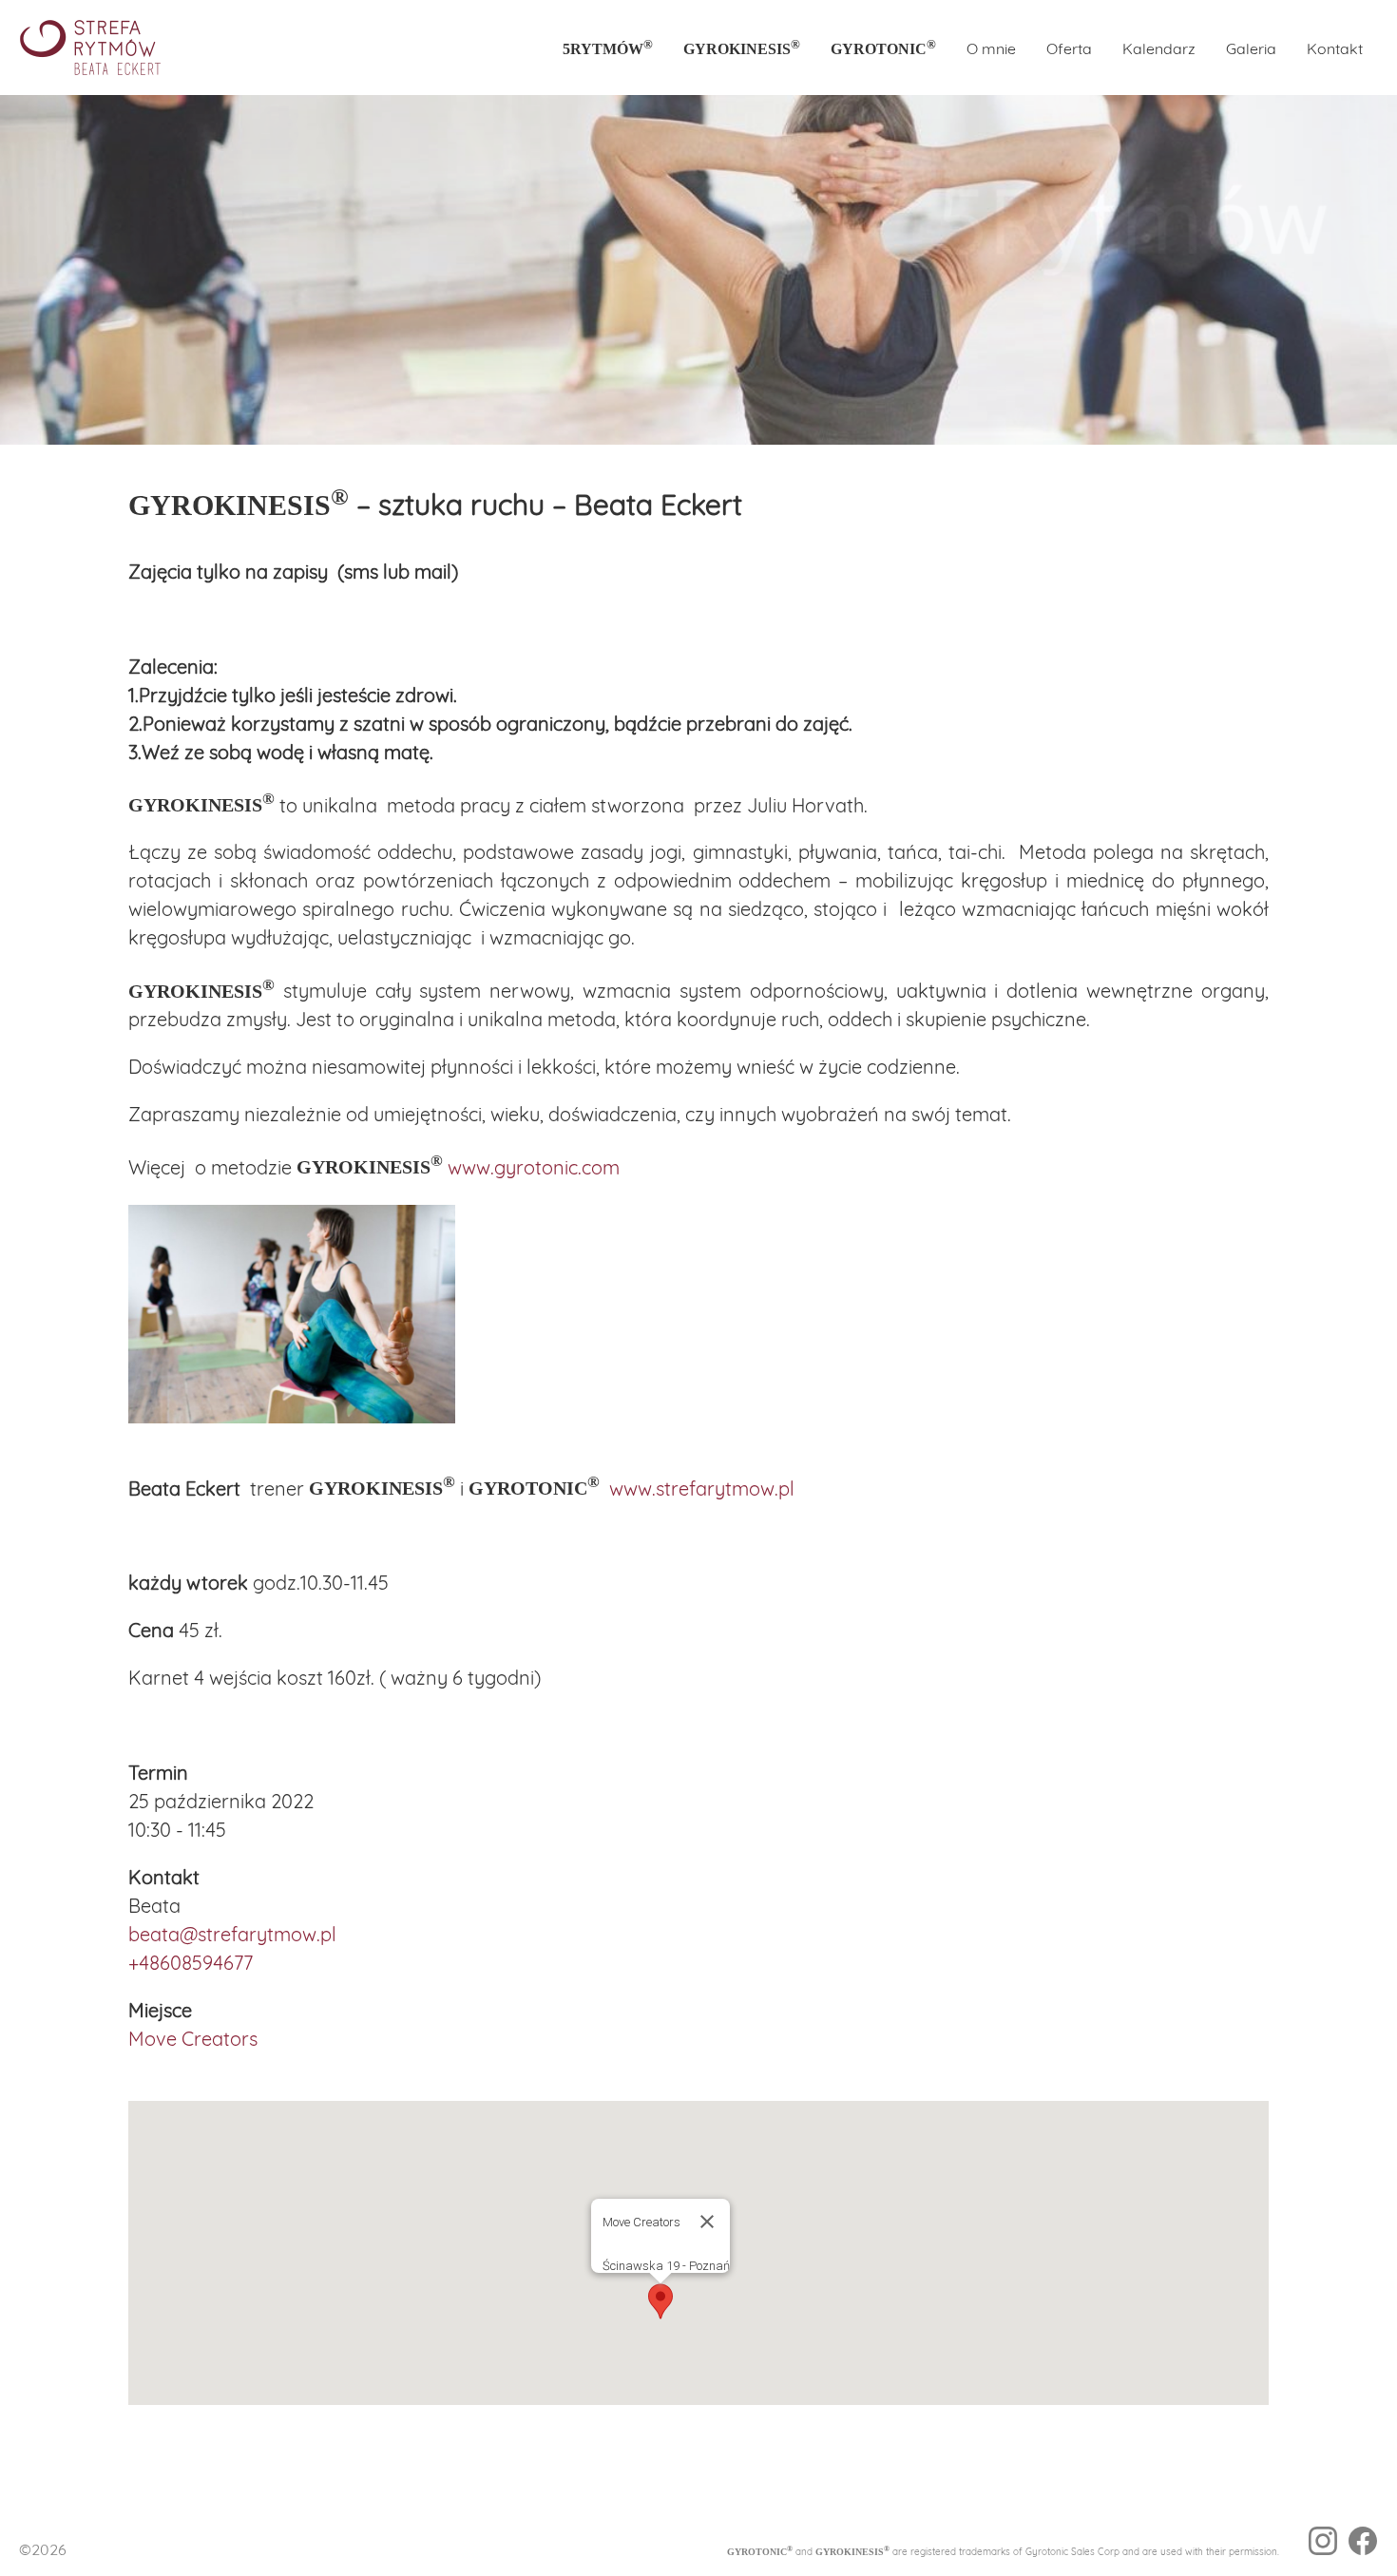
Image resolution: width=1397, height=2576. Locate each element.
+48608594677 (191, 1963)
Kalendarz (1159, 48)
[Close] (707, 2222)
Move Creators (193, 2039)
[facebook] (1363, 2544)
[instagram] (1323, 2544)
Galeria (1251, 48)
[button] (660, 2301)
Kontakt (1335, 48)
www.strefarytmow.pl (702, 1488)
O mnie (991, 48)
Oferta (1069, 48)
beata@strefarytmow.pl (232, 1934)
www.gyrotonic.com (534, 1166)
